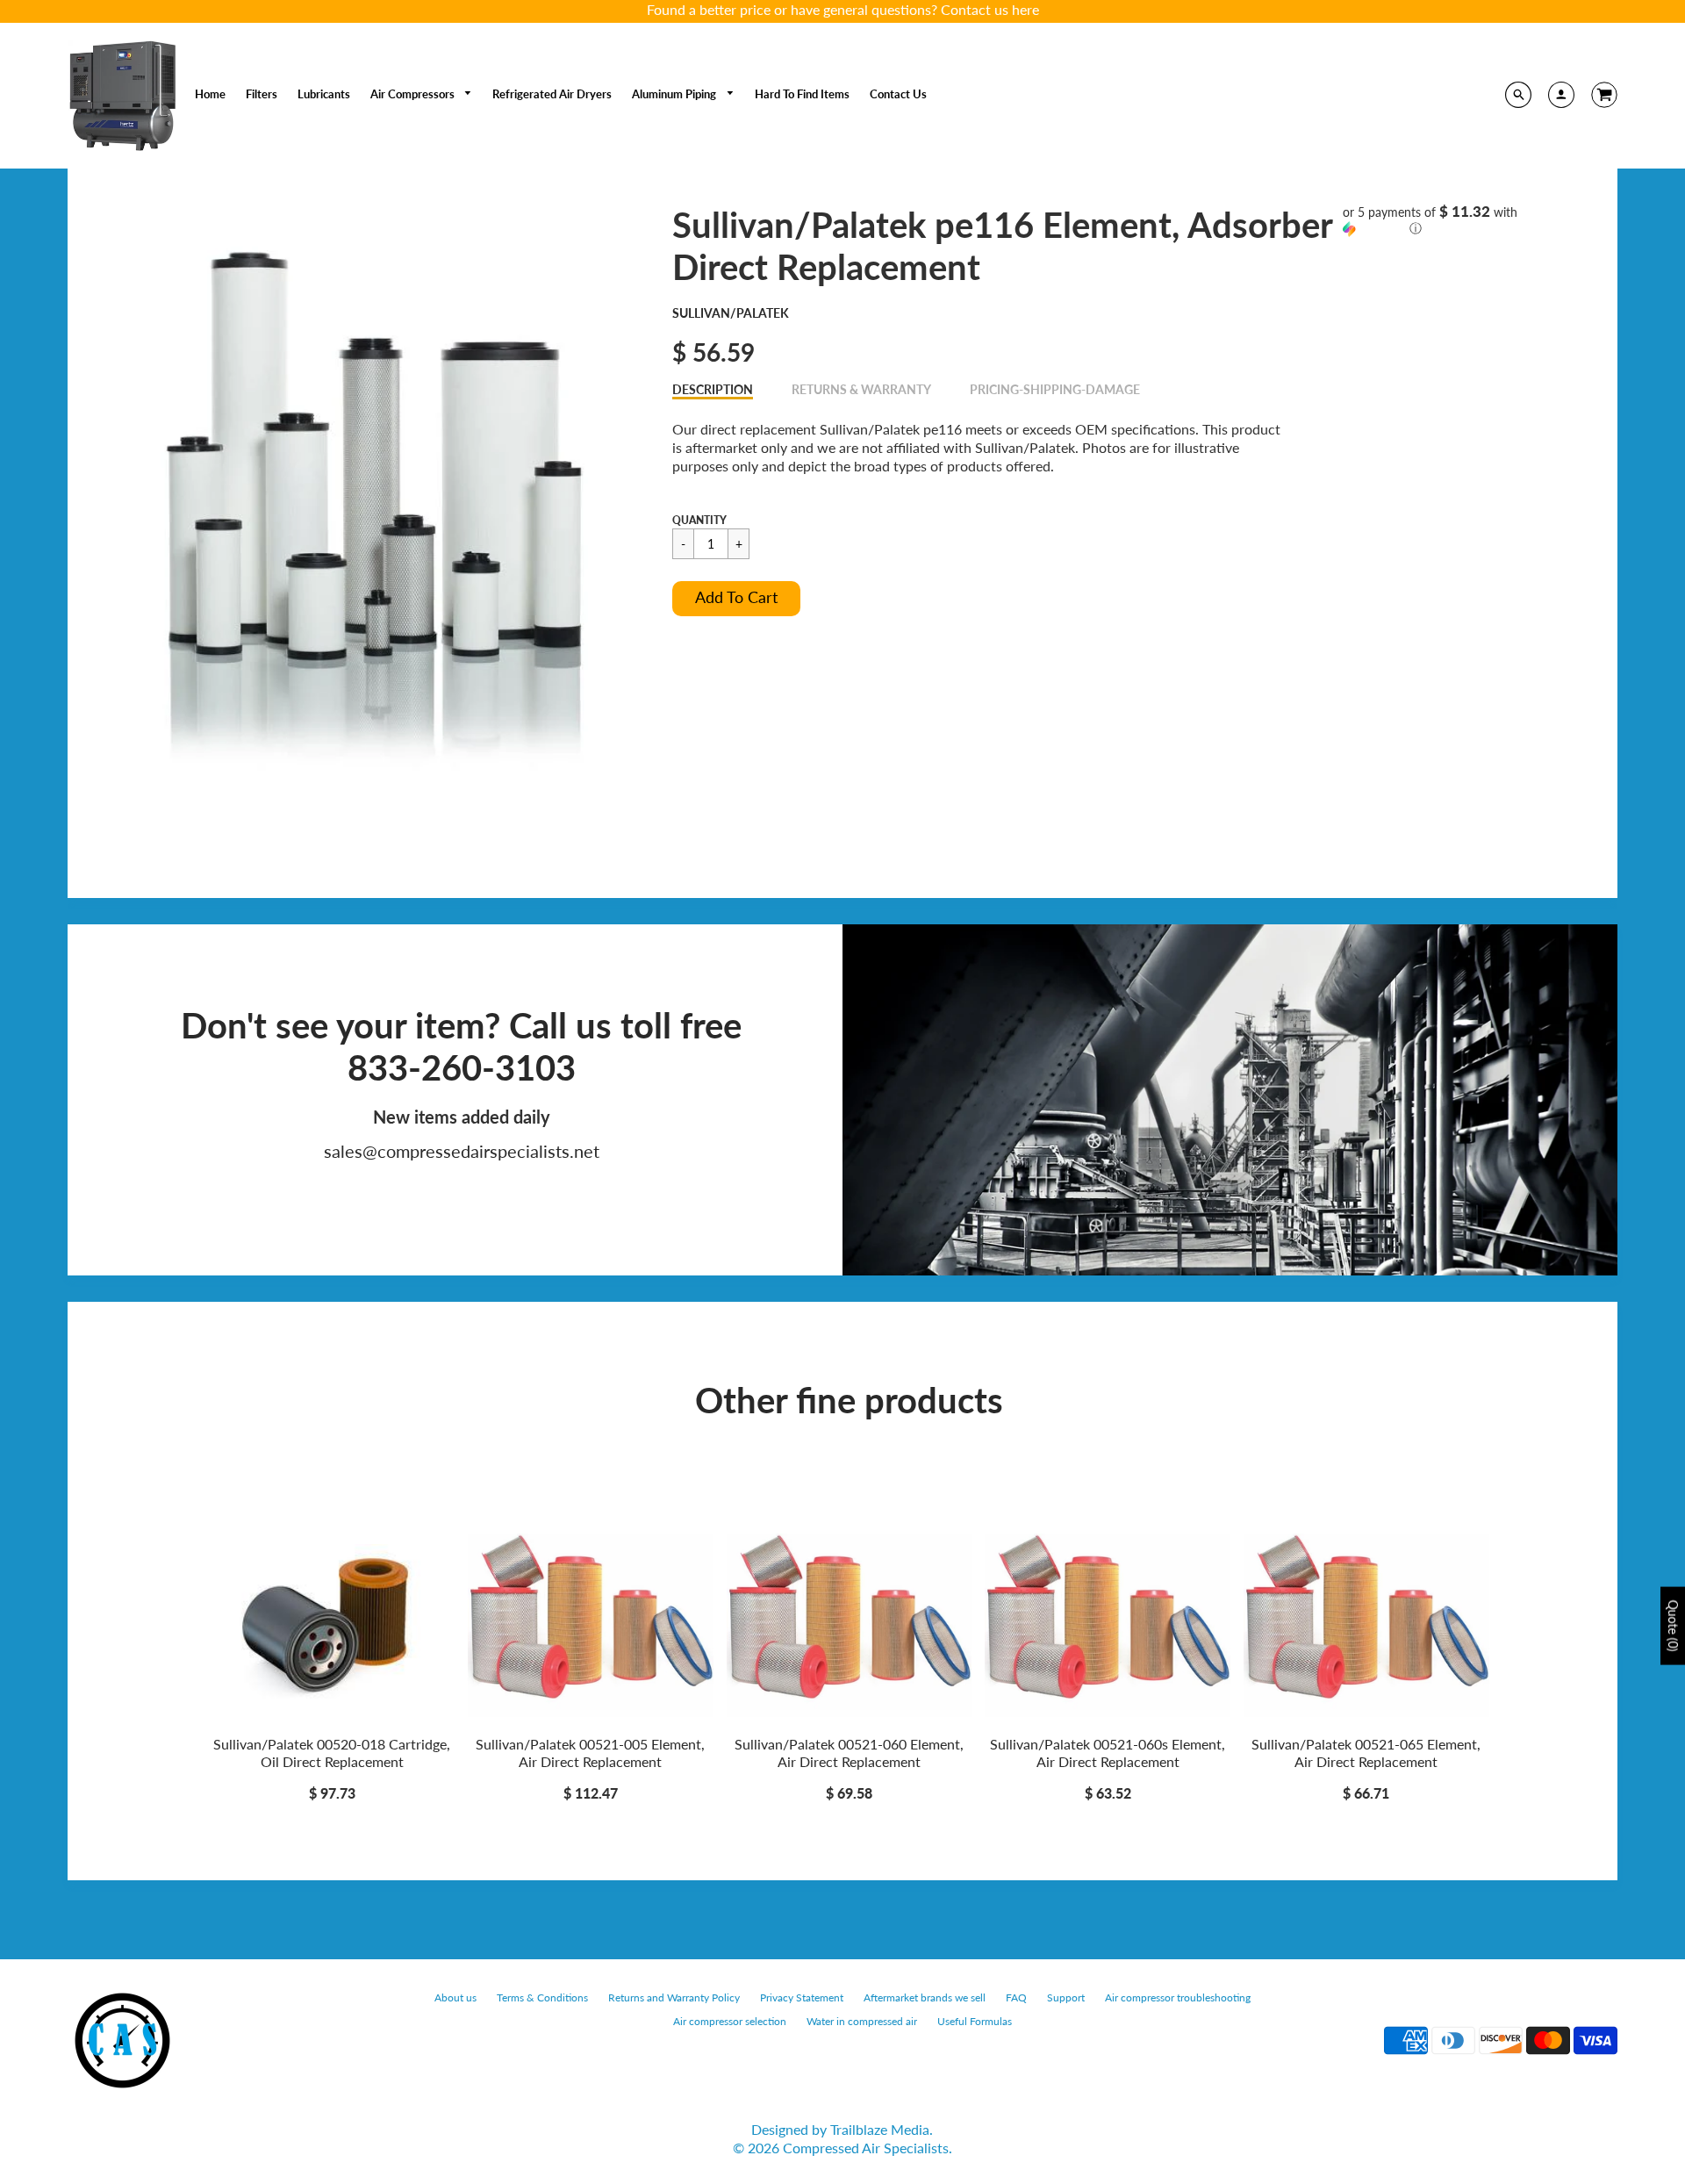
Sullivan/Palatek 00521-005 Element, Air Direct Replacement (590, 1753)
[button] (736, 599)
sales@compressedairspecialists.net (462, 1151)
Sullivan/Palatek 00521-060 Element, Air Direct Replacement (849, 1753)
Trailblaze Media (880, 2129)
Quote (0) (1673, 1625)
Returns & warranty (861, 389)
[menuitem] (210, 94)
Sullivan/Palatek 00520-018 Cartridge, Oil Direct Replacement (332, 1753)
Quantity (699, 520)
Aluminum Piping (675, 94)
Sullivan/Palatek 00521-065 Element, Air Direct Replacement (1366, 1753)
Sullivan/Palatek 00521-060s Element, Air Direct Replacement (1108, 1753)
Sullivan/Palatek (731, 313)
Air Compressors (414, 94)
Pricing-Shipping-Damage (1055, 389)
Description (713, 389)
